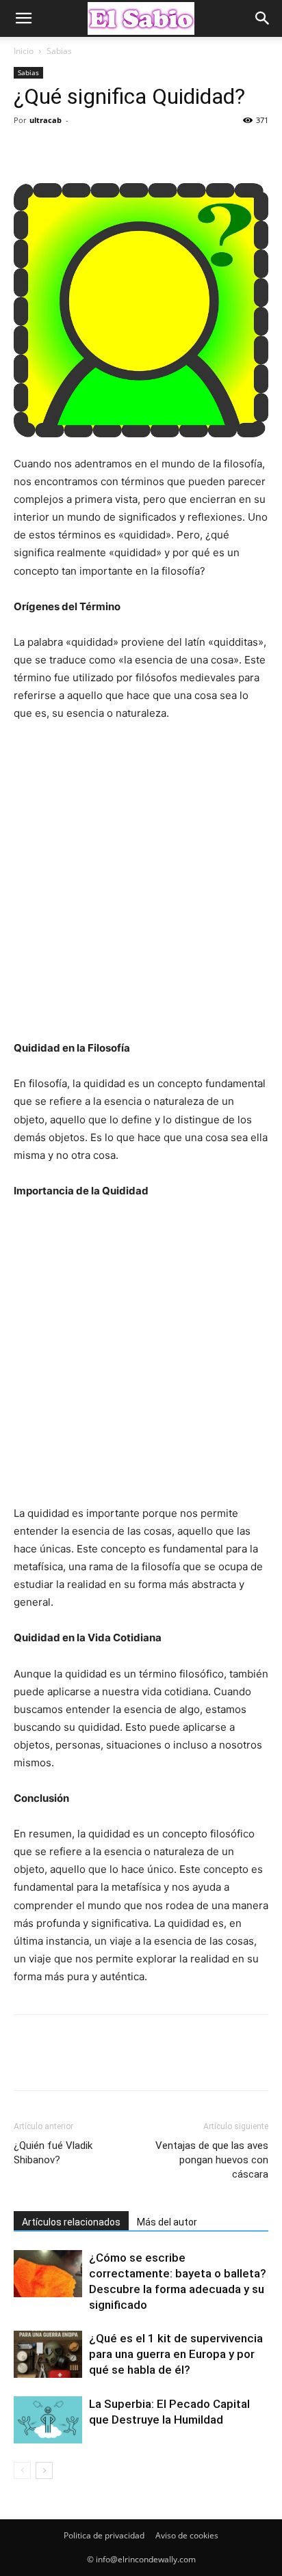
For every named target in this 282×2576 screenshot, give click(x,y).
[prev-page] (22, 2470)
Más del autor (167, 2222)
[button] (23, 18)
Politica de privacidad (104, 2535)
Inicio (24, 51)
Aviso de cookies (187, 2535)
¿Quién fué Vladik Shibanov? (53, 2153)
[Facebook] (27, 151)
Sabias (59, 51)
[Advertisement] (141, 887)
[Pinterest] (90, 151)
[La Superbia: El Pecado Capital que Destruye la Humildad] (48, 2420)
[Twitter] (59, 151)
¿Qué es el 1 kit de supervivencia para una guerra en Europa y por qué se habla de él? (176, 2354)
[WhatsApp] (122, 151)
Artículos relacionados (71, 2222)
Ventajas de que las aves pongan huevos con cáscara (212, 2160)
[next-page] (44, 2470)
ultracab (46, 120)
